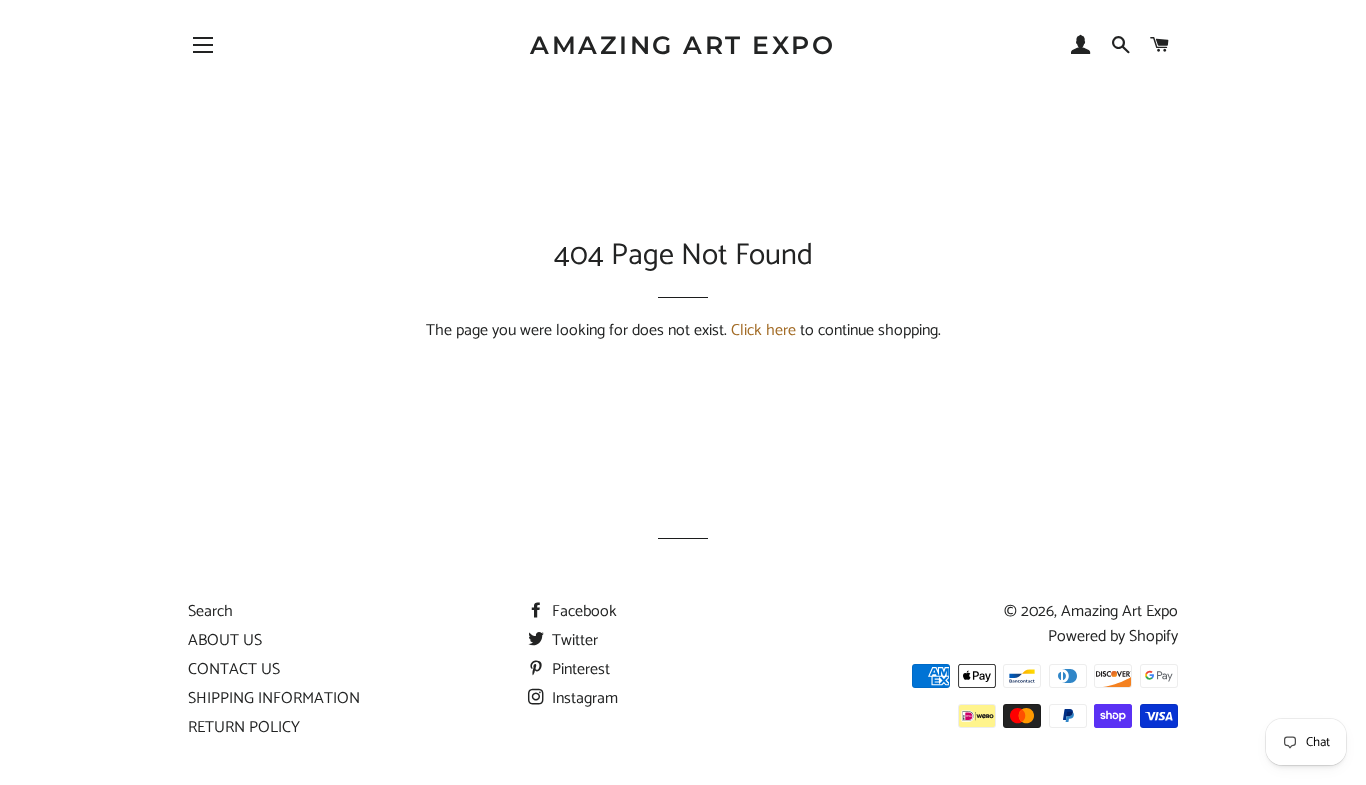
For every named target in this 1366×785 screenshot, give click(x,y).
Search (210, 611)
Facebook (582, 611)
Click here (763, 330)
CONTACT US (234, 669)
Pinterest (579, 669)
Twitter (573, 640)
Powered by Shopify (1113, 636)
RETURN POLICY (244, 727)
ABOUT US (225, 640)
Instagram (583, 698)
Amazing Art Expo (682, 45)
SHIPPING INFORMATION (274, 698)
